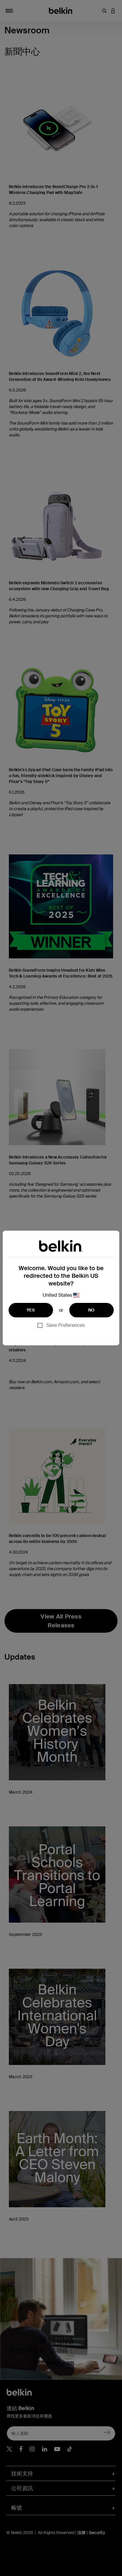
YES (31, 1310)
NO (91, 1310)
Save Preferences (66, 1325)
